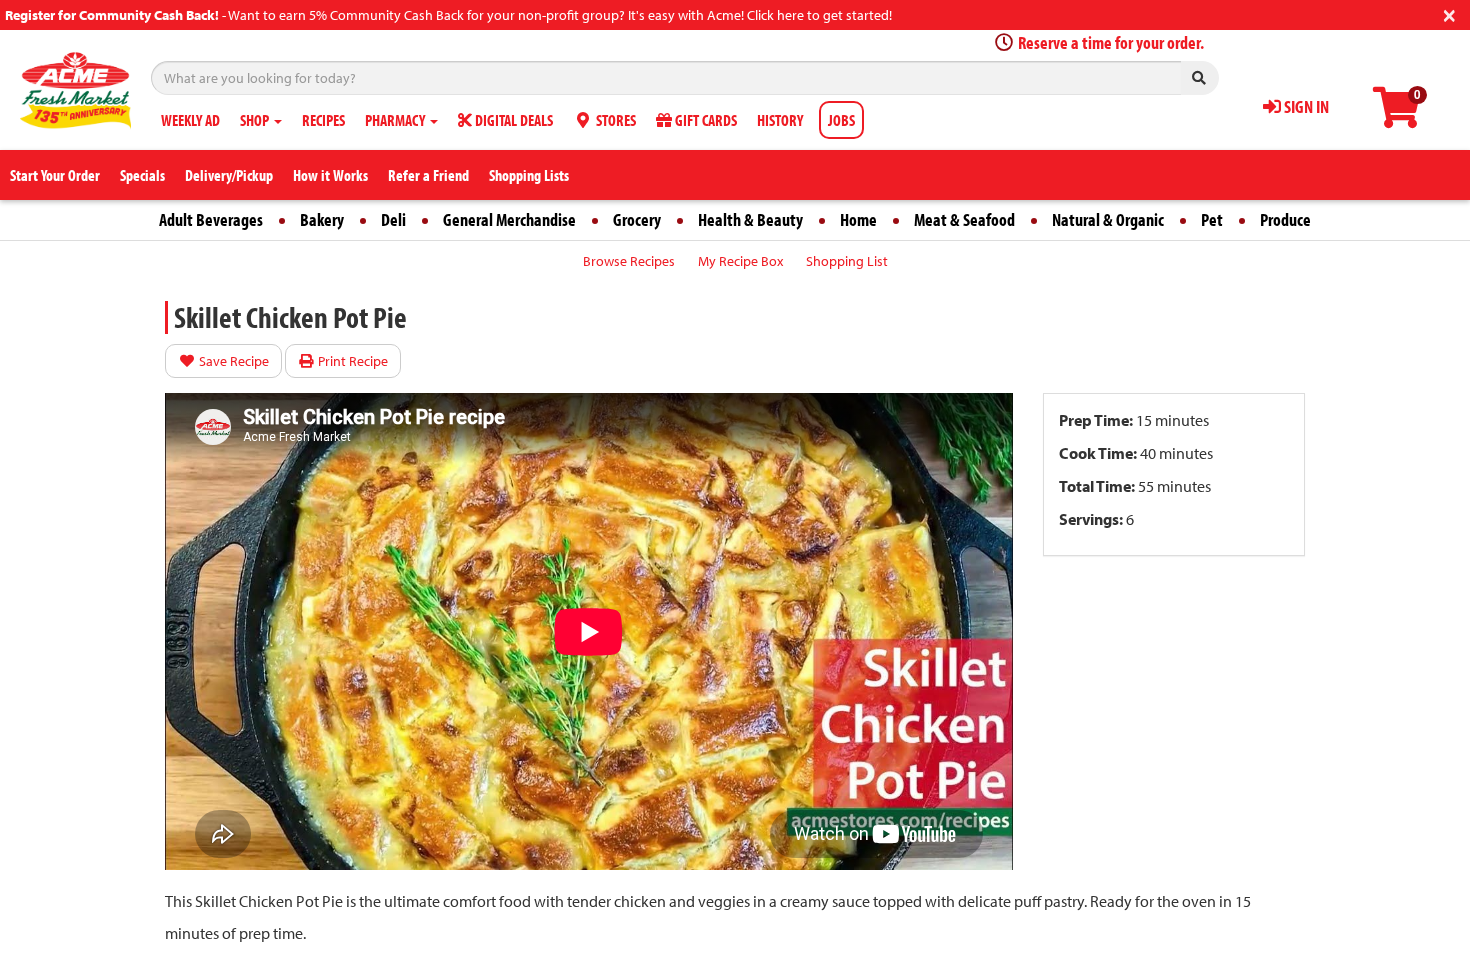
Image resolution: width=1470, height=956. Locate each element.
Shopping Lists (529, 175)
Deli (393, 219)
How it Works (330, 175)
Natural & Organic (1108, 219)
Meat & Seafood (964, 219)
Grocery (637, 219)
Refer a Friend (428, 175)
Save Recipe (232, 361)
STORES (614, 120)
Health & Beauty (750, 219)
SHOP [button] (256, 120)
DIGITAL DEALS (512, 120)
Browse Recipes (629, 261)
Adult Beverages (211, 219)
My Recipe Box (740, 261)
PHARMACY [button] (396, 120)
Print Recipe (351, 361)
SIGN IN (1305, 106)
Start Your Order (55, 175)
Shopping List (847, 261)
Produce (1285, 219)
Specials (142, 175)
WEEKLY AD (190, 120)
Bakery (322, 219)
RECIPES (323, 120)
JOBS (841, 120)
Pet (1212, 219)
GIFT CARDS (704, 120)
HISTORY (780, 120)
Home (858, 219)
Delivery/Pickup (229, 175)
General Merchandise (509, 219)
